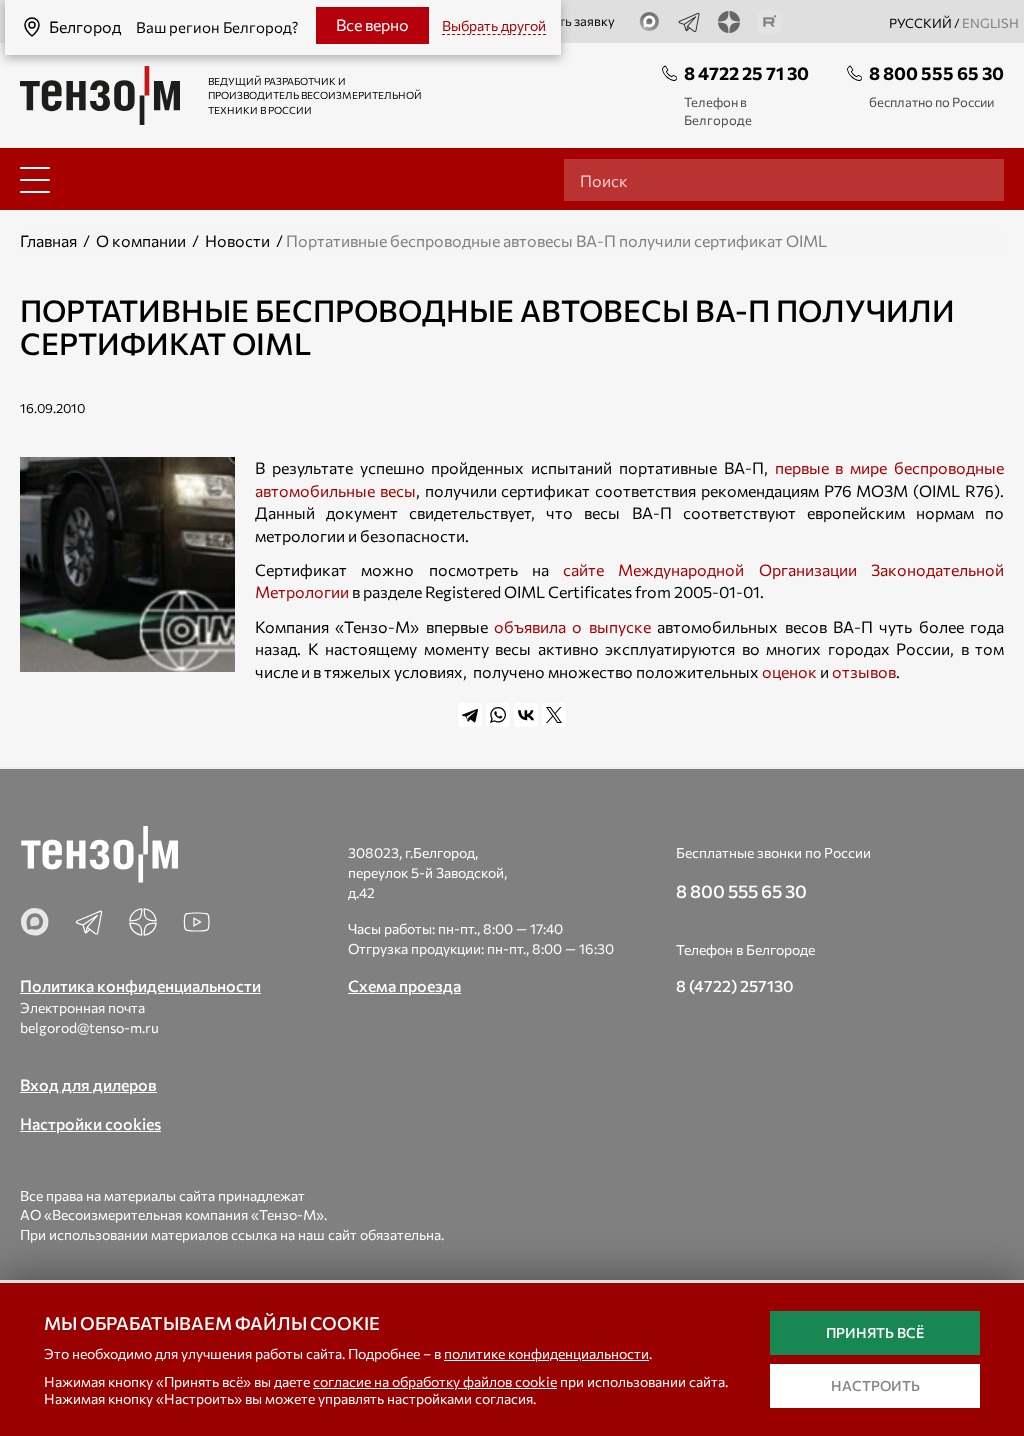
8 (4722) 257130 (735, 985)
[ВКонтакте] (526, 715)
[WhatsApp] (498, 715)
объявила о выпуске (572, 626)
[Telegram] (470, 715)
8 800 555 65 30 (936, 73)
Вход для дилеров (88, 1084)
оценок (789, 671)
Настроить (875, 1385)
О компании (141, 240)
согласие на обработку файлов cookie (435, 1381)
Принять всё (875, 1332)
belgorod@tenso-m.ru (89, 1027)
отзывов (864, 671)
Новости (237, 240)
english (990, 23)
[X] (554, 715)
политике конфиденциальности (546, 1353)
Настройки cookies (90, 1123)
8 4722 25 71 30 (746, 73)
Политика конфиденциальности (140, 985)
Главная (48, 240)
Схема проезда (404, 985)
